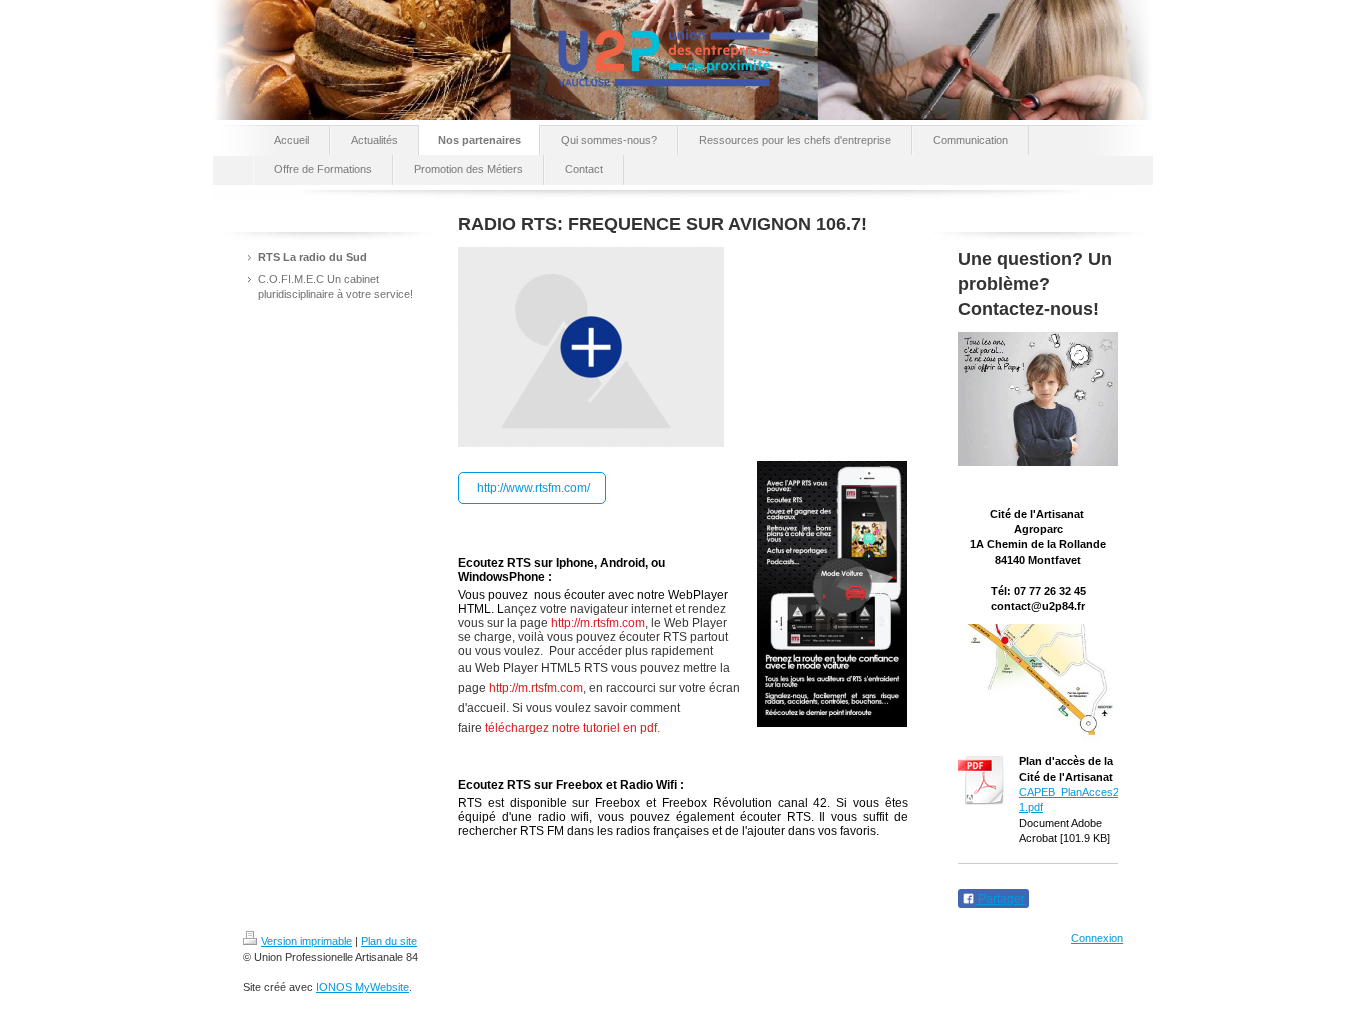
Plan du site (389, 941)
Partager (1000, 899)
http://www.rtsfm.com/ (532, 488)
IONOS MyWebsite (362, 987)
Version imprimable (306, 941)
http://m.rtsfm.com (598, 623)
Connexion (1097, 938)
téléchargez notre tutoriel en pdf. (572, 728)
